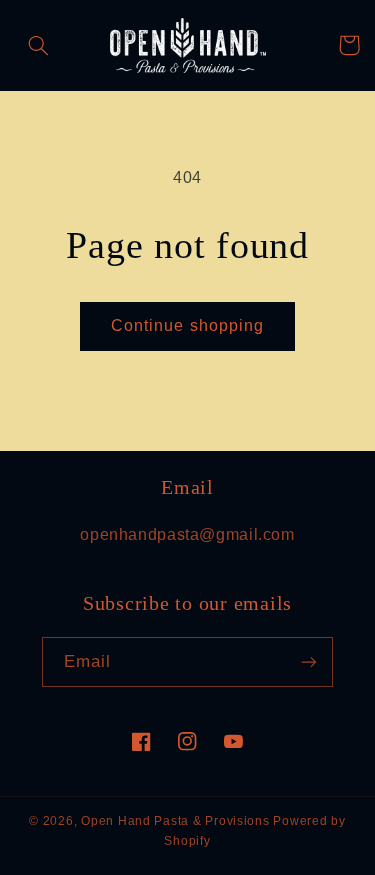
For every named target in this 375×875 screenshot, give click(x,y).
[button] (39, 45)
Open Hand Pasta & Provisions (175, 821)
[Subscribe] (309, 661)
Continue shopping (187, 325)
